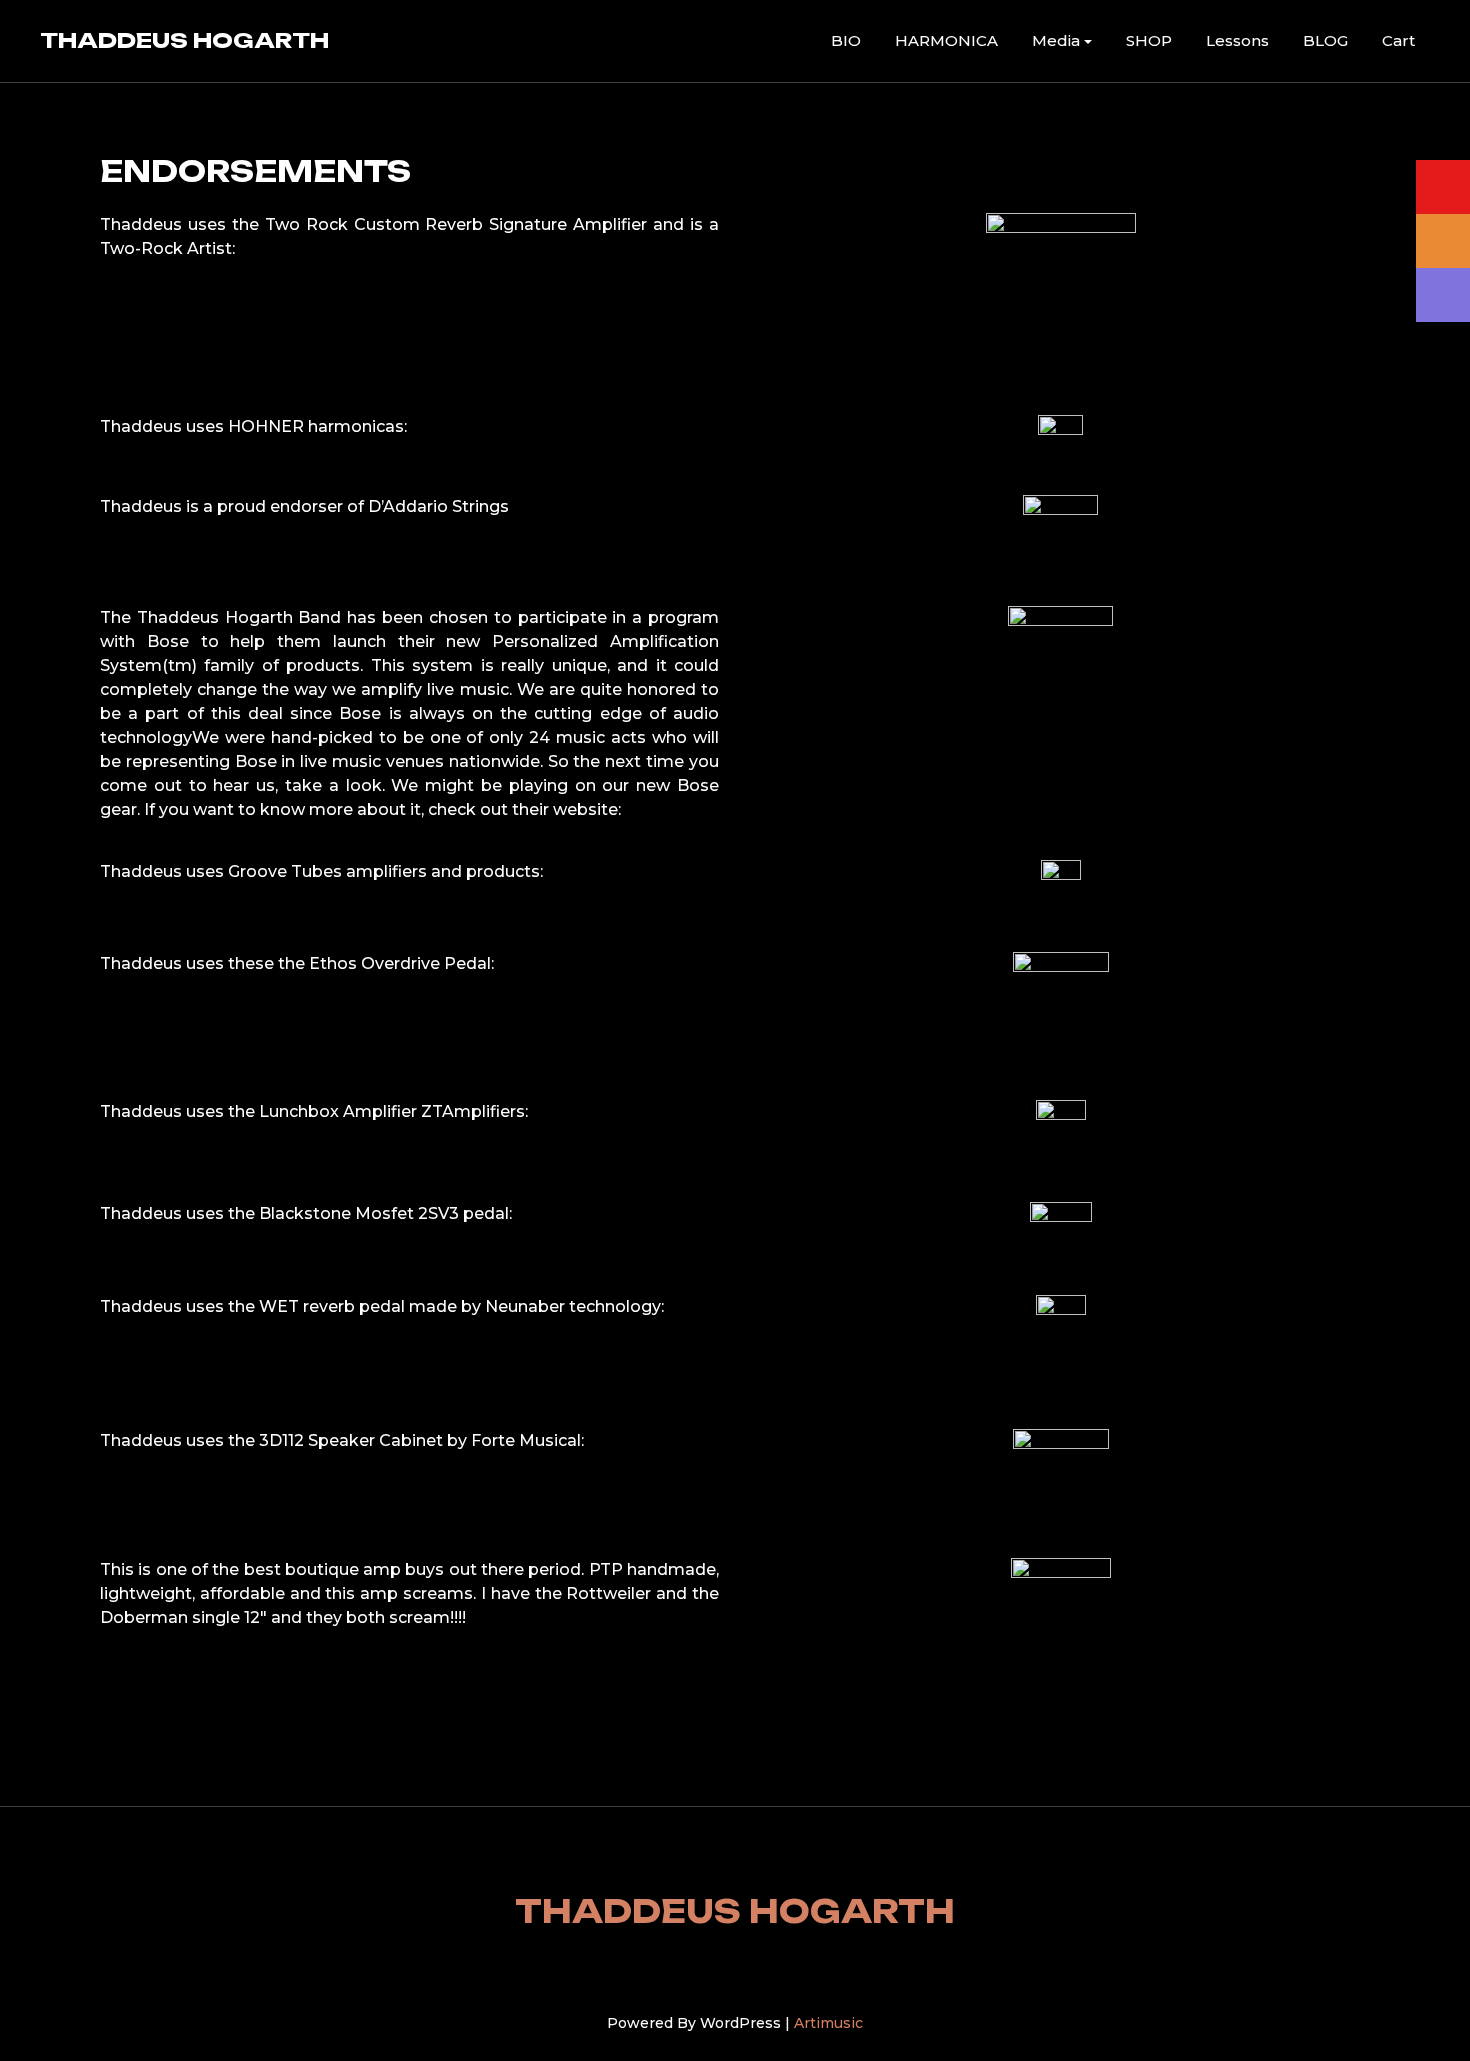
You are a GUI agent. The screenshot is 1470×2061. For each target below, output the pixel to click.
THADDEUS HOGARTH (184, 40)
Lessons (1237, 40)
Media (1056, 40)
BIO (846, 40)
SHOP (1149, 40)
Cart (1398, 40)
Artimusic (828, 2023)
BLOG (1325, 40)
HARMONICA (946, 40)
